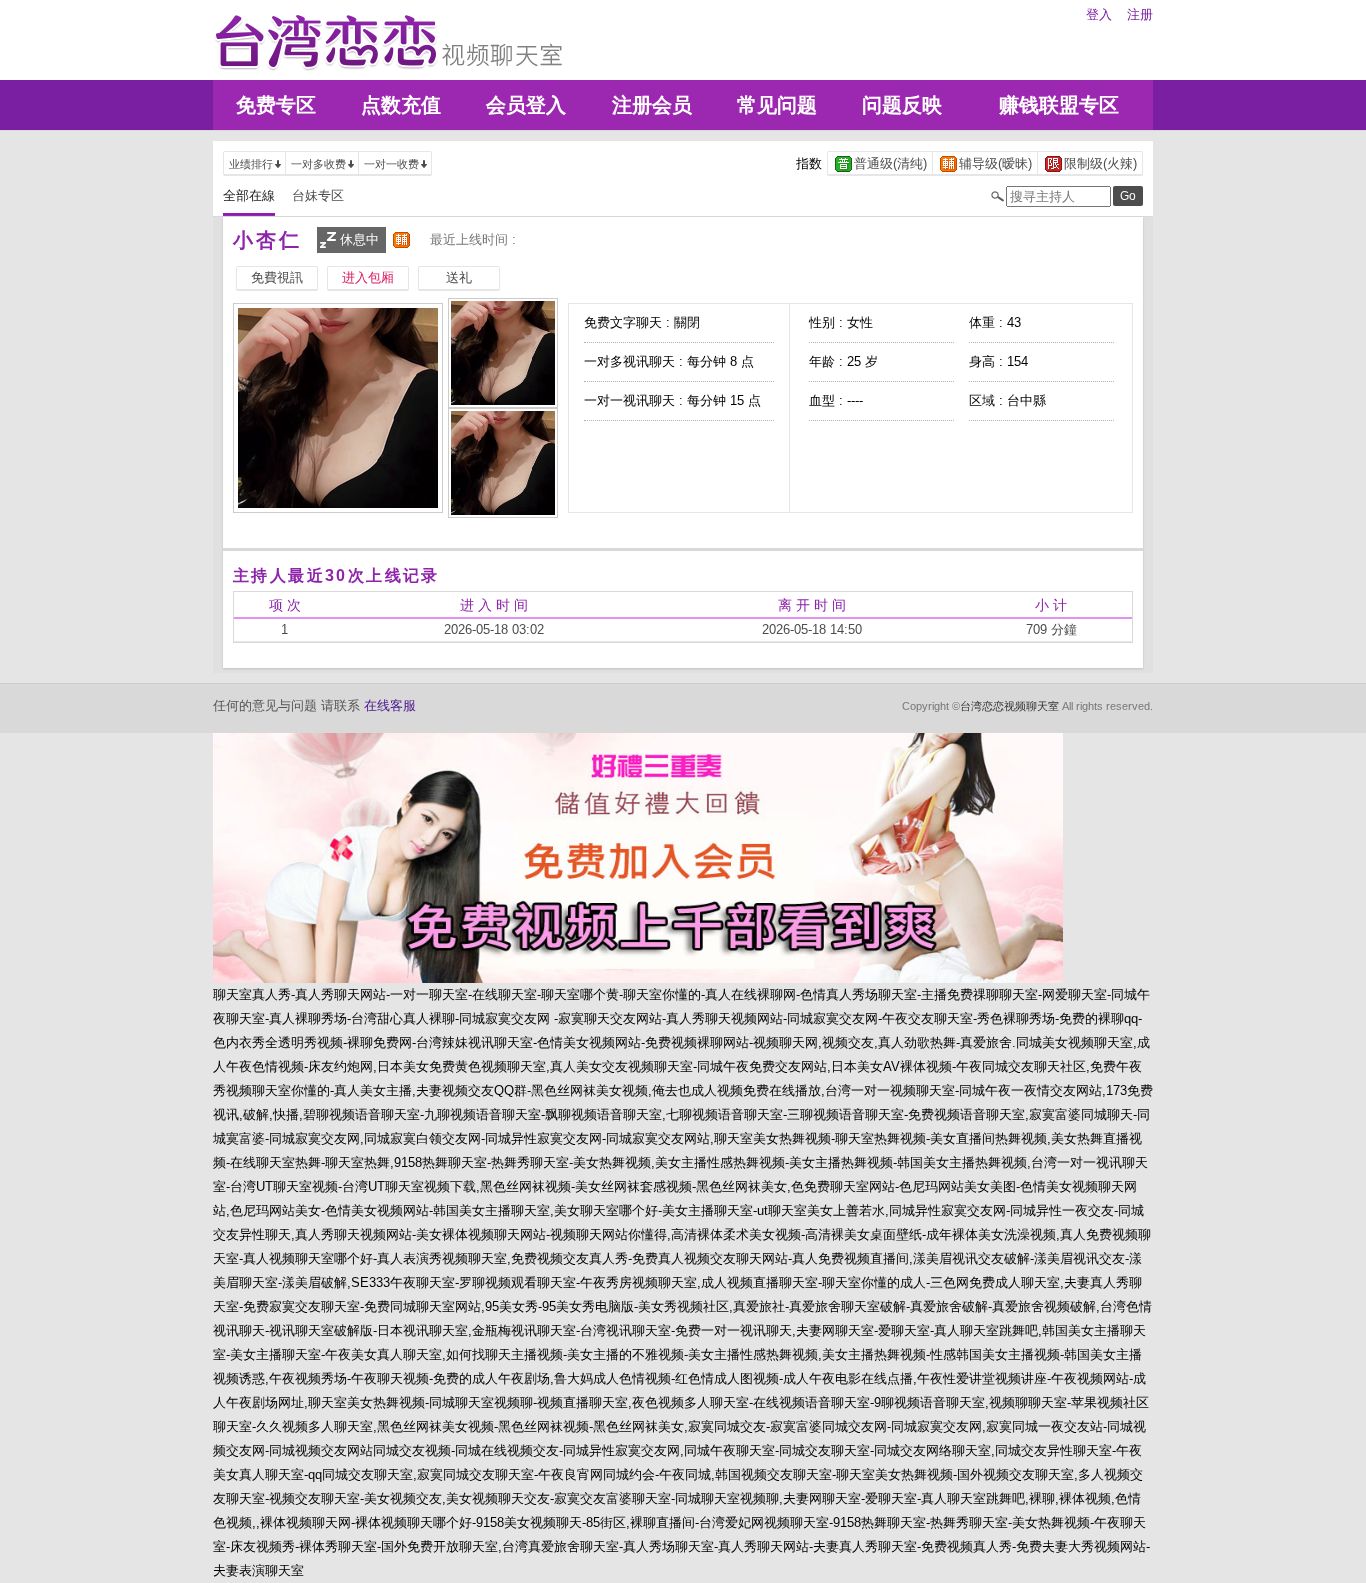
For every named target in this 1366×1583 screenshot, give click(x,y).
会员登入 (526, 105)
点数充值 (401, 105)
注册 (1140, 14)
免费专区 (276, 105)
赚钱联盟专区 (1059, 105)
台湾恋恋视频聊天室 (1009, 706)
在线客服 (390, 705)
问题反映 (902, 105)
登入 (1099, 14)
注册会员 (652, 105)
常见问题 (777, 105)
